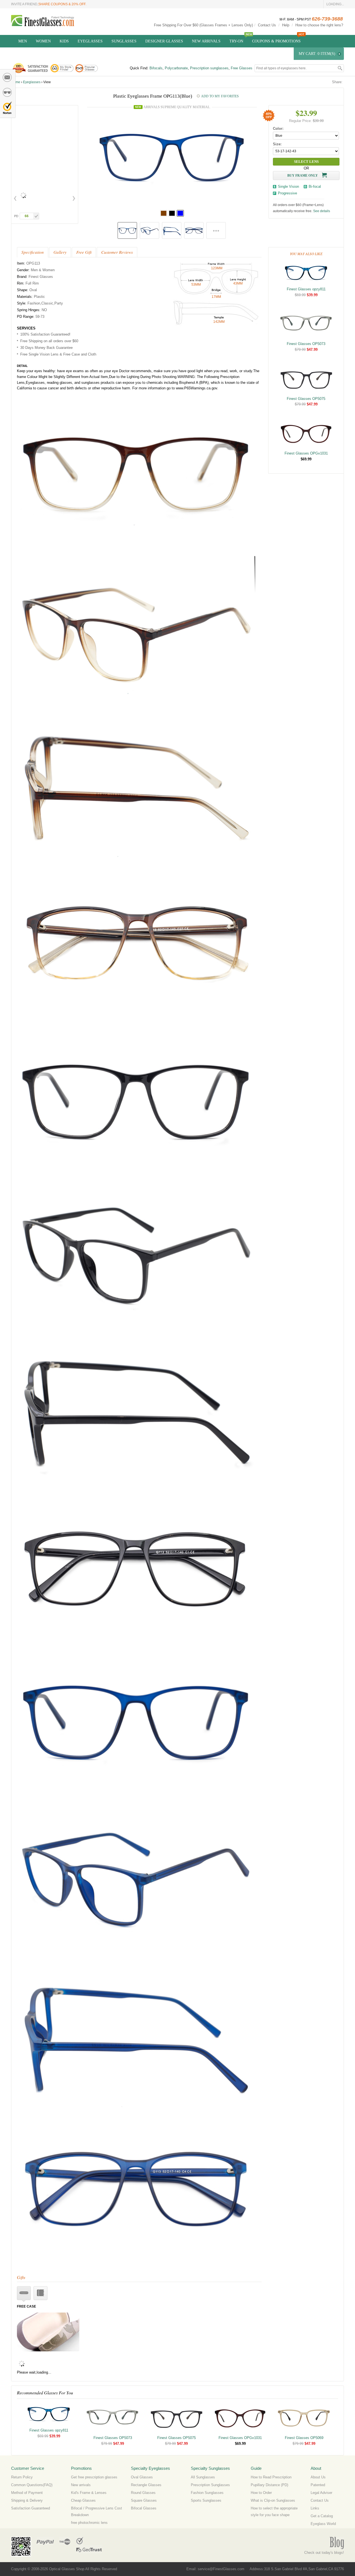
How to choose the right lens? (319, 25)
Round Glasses (143, 2493)
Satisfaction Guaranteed (31, 2508)
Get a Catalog (322, 2516)
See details (322, 211)
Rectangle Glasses (146, 2485)
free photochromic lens (89, 2523)
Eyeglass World (323, 2524)
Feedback (7, 77)
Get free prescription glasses (94, 2477)
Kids (64, 41)
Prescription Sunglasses (210, 2485)
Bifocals (156, 68)
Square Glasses (144, 2500)
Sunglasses (124, 41)
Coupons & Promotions (276, 41)
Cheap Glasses (83, 2500)
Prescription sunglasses (209, 68)
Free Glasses (242, 68)
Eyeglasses (90, 41)
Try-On (236, 41)
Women (43, 41)
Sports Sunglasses (206, 2500)
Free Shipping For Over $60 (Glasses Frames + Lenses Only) (203, 25)
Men (23, 41)
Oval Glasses (142, 2477)
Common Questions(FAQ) (32, 2485)
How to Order (261, 2493)
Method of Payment (27, 2493)
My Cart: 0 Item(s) (317, 54)
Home (16, 82)
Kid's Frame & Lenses (89, 2493)
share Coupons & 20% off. (62, 4)
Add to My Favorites (220, 96)
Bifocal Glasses (144, 2508)
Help (286, 25)
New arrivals (81, 2485)
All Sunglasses (203, 2477)
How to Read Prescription (271, 2477)
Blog (337, 2543)
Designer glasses (164, 41)
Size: (277, 144)
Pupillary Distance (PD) (269, 2485)
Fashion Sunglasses (207, 2493)
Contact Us (267, 25)
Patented (318, 2485)
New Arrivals (206, 41)
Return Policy (22, 2477)
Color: (278, 129)
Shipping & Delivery (27, 2500)
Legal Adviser (321, 2493)
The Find (65, 2541)
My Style (7, 92)
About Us (318, 2477)
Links (315, 2508)
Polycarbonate (176, 68)
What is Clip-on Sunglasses (273, 2500)
